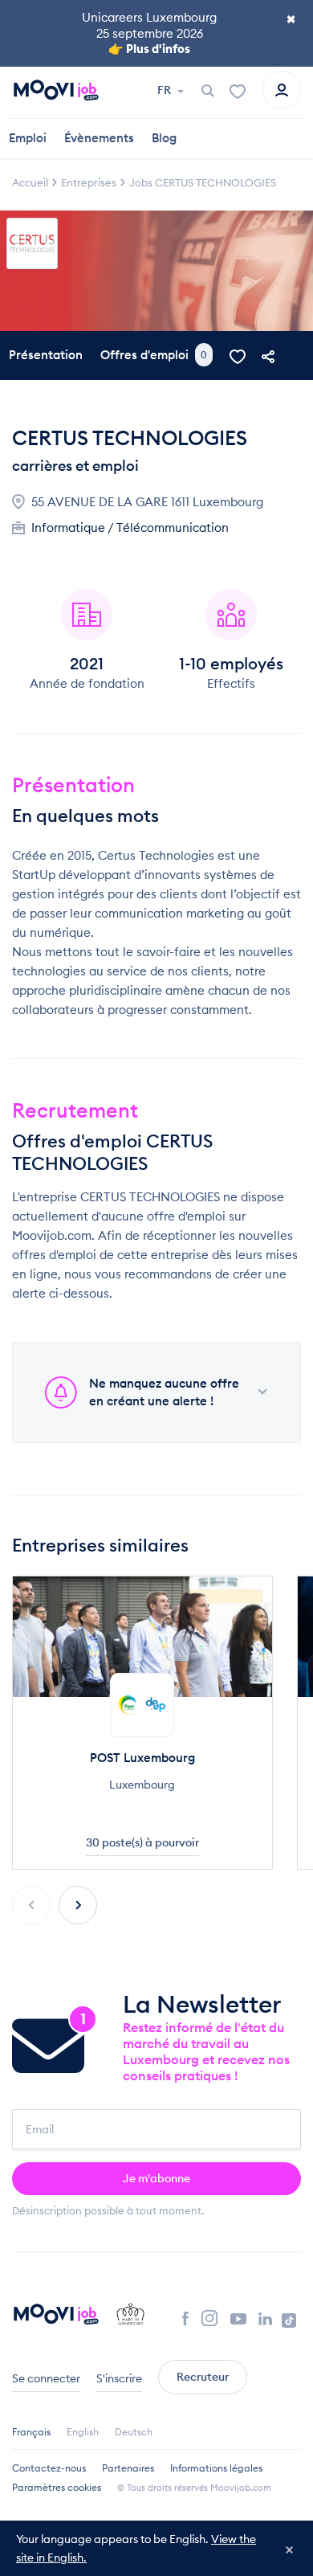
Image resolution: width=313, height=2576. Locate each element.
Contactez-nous (49, 2468)
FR (165, 90)
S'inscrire (119, 2378)
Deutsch (134, 2432)
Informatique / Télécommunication (130, 527)
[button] (78, 1905)
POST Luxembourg (142, 1758)
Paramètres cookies (57, 2487)
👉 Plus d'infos (149, 49)
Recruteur (203, 2377)
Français (31, 2432)
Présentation (46, 355)
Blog (164, 138)
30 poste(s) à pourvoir (142, 1842)
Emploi (28, 138)
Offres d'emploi (154, 355)
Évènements (99, 138)
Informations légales (216, 2468)
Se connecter (46, 2378)
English (83, 2432)
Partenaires (128, 2468)
